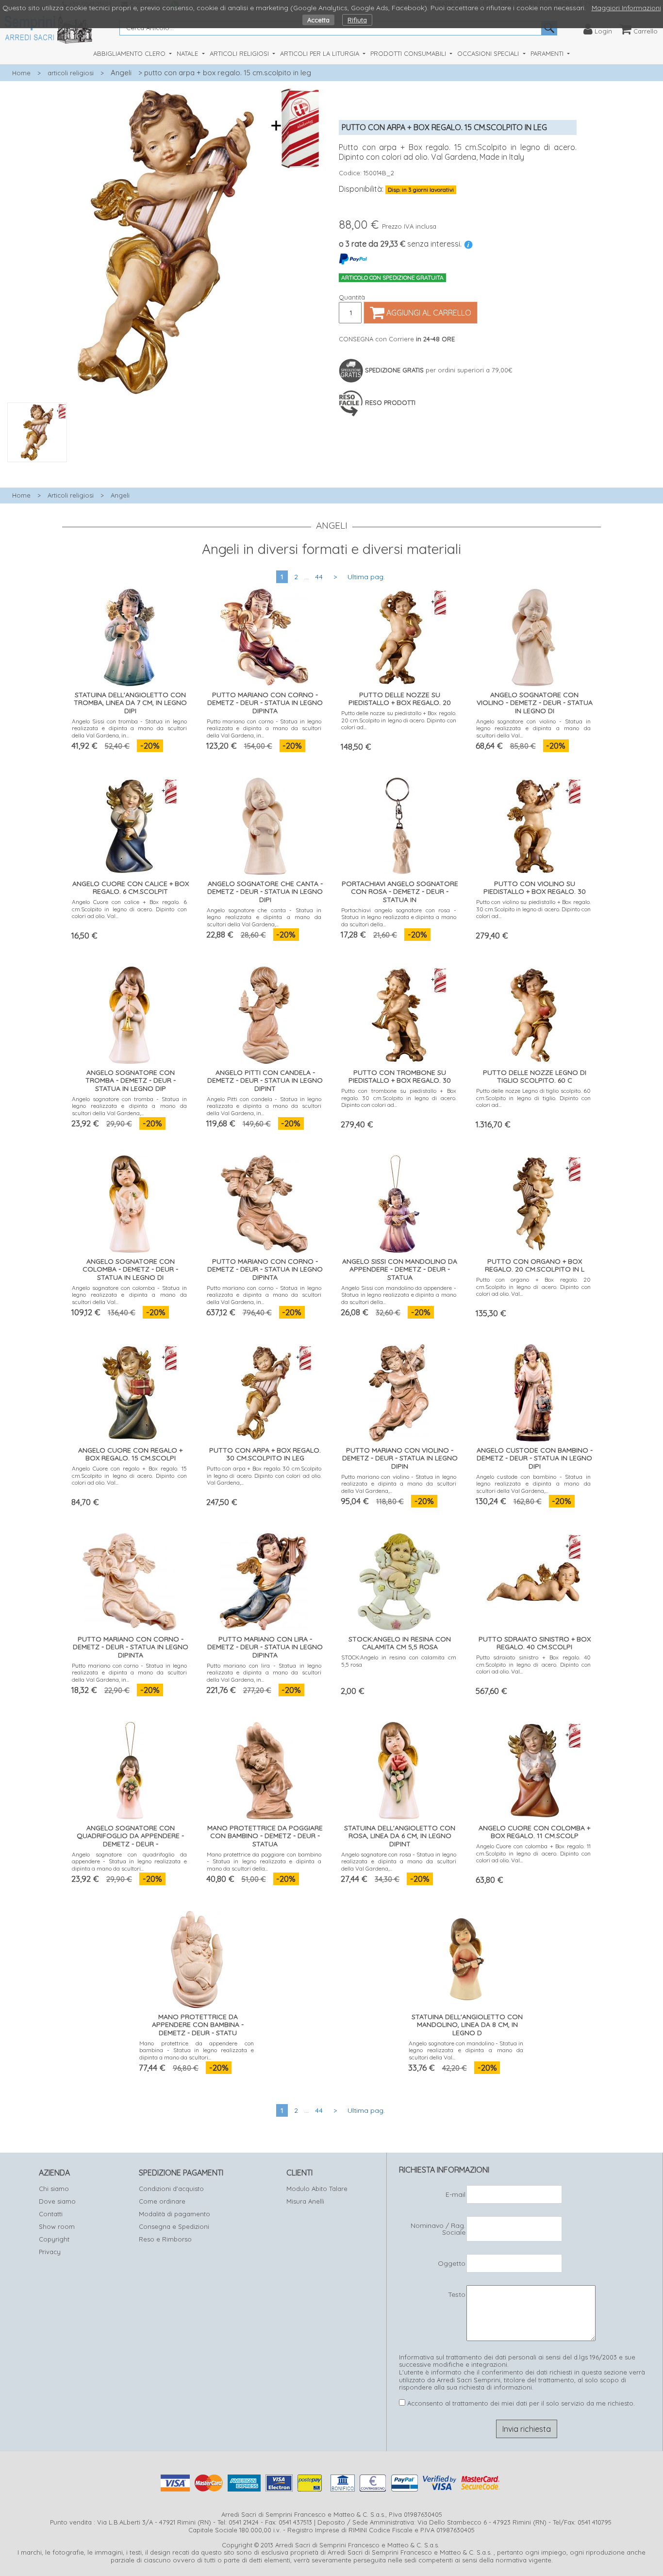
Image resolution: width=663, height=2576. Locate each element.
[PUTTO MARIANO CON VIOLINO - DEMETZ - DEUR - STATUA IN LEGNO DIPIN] (399, 1390)
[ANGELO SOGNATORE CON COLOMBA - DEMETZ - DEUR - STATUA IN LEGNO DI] (130, 1201)
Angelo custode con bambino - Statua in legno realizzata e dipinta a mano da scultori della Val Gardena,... (534, 1484)
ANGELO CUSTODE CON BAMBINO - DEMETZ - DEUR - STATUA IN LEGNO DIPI (535, 1458)
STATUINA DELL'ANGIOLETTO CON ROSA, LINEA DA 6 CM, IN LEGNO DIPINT (400, 1836)
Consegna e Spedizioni (174, 2226)
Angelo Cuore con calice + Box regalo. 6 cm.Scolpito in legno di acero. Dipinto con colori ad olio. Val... (129, 909)
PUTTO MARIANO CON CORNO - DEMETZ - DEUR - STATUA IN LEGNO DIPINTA (265, 703)
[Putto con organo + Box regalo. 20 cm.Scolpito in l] (533, 1201)
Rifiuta (357, 20)
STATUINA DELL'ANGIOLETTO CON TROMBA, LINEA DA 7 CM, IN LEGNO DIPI (130, 703)
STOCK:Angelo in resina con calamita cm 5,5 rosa (399, 1661)
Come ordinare (162, 2201)
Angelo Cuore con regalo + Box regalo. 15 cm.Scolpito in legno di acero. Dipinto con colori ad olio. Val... (129, 1475)
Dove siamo (57, 2201)
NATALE (188, 53)
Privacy (50, 2252)
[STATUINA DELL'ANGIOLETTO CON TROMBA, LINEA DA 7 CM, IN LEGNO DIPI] (129, 635)
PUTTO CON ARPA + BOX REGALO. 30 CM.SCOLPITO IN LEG (265, 1454)
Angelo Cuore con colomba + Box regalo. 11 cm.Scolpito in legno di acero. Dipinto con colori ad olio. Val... (534, 1853)
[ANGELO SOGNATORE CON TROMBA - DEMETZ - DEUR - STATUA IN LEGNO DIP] (129, 1012)
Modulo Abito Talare (317, 2189)
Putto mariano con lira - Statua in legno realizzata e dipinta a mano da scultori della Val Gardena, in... (264, 1673)
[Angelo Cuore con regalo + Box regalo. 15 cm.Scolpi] (130, 1390)
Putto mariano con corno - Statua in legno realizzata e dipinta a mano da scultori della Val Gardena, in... (264, 728)
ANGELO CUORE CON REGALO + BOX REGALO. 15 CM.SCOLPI (130, 1454)
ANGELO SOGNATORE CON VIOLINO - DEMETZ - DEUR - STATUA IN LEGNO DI (535, 703)
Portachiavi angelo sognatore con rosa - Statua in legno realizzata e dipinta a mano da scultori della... (399, 917)
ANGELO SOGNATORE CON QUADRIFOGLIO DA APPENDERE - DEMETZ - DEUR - (130, 1836)
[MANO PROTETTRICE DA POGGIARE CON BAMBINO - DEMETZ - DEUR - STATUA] (264, 1768)
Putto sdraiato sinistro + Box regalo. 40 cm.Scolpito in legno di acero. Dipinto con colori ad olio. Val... (534, 1664)
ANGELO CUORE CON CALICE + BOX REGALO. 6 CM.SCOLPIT (131, 888)
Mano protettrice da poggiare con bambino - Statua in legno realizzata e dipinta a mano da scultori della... (264, 1861)
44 (319, 577)
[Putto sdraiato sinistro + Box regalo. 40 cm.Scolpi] (533, 1579)
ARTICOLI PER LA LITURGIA (321, 53)
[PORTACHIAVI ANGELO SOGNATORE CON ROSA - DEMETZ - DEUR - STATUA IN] (399, 824)
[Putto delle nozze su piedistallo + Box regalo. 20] (399, 635)
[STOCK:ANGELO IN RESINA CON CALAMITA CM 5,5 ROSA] (399, 1579)
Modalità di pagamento (174, 2214)
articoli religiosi (71, 73)
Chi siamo (54, 2189)
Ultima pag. (366, 577)
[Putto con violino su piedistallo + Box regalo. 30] (533, 824)
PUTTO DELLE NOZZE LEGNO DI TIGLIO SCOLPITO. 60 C (535, 1077)
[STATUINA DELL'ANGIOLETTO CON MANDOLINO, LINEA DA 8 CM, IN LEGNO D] (466, 1957)
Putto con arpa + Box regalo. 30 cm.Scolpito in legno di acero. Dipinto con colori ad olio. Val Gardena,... (264, 1475)
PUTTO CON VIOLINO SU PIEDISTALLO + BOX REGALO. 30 (535, 888)
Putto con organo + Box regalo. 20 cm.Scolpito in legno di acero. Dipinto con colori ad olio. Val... (534, 1287)
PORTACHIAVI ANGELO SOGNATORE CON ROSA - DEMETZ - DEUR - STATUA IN (400, 892)
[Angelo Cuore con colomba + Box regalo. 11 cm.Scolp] (533, 1768)
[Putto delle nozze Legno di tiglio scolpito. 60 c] (533, 1012)
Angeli (121, 73)
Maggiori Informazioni (626, 8)
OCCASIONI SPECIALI (489, 53)
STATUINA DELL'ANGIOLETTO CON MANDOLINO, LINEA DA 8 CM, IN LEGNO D (467, 2025)
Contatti (51, 2214)
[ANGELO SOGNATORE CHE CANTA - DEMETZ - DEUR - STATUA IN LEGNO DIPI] (264, 824)
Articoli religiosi (71, 495)
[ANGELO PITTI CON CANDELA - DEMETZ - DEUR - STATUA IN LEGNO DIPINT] (264, 1012)
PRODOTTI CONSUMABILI (409, 53)
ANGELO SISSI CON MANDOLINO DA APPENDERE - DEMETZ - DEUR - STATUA (400, 1270)
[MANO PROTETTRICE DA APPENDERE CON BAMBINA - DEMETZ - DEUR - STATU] (197, 1957)
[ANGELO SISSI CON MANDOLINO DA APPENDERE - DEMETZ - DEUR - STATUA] (399, 1201)
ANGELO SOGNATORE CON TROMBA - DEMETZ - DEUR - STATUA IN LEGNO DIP (131, 1081)
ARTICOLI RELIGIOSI (240, 53)
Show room (57, 2226)
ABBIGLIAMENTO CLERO (130, 53)
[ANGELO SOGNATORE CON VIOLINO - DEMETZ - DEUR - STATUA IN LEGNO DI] (533, 635)
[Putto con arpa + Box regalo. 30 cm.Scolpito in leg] (264, 1390)
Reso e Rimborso (165, 2239)
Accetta (318, 20)
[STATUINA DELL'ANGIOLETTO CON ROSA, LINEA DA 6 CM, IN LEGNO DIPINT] (399, 1768)
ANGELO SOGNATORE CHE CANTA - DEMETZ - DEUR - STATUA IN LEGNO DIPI (265, 892)
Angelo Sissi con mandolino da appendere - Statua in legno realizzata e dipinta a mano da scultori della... (399, 1295)
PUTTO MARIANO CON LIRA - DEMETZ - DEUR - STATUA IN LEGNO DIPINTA (265, 1647)
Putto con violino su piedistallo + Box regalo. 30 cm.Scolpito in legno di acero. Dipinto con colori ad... (534, 909)
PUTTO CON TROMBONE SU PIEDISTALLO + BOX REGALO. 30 (400, 1077)
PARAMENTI (548, 53)
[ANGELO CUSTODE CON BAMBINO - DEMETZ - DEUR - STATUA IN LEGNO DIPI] (534, 1390)
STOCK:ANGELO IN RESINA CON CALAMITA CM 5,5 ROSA (400, 1643)
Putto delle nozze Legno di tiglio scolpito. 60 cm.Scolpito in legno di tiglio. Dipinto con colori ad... (534, 1098)
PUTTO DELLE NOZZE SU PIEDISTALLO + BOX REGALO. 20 (400, 699)
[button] (166, 468)
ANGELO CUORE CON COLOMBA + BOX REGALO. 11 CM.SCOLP (534, 1832)
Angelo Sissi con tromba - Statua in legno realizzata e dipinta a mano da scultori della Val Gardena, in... (129, 728)
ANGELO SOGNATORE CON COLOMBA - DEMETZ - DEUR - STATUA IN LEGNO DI (130, 1270)
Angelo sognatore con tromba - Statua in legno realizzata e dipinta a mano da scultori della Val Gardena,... (129, 1106)
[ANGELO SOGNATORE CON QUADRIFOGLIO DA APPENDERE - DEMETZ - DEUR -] (130, 1768)
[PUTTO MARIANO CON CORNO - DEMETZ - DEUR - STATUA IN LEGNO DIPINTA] (264, 635)
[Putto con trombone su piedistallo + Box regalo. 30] (399, 1012)
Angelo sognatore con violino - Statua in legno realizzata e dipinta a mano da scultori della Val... (534, 728)
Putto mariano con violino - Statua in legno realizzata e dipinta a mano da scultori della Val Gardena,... (399, 1484)
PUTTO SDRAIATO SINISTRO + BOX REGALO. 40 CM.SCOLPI (535, 1643)
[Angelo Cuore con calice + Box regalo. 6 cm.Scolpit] (130, 824)
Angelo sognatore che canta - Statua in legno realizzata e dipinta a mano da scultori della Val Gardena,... (264, 917)
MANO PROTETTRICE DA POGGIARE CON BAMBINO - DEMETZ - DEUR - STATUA (265, 1836)
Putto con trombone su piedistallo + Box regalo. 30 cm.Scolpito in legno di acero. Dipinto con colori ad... (399, 1098)
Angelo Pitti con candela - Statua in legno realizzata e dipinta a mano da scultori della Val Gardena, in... (264, 1106)
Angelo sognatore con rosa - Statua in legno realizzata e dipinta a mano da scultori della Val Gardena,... (399, 1861)
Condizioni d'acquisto (171, 2189)
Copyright (54, 2239)
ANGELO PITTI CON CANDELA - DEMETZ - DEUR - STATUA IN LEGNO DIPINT (265, 1081)
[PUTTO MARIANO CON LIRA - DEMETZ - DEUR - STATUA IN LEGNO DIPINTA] (264, 1579)
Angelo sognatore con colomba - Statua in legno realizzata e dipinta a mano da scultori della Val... (129, 1295)
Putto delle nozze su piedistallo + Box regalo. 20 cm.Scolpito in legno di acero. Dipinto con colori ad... (399, 720)
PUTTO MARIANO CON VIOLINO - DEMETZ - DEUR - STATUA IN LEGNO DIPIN (400, 1458)
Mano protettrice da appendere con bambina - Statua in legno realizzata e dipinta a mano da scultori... (197, 2050)
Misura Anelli (305, 2201)
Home (21, 73)
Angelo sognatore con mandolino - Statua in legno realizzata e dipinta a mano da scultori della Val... (466, 2050)
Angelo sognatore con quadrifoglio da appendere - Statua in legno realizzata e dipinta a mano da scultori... (129, 1861)
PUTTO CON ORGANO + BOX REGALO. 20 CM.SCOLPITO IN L (535, 1265)
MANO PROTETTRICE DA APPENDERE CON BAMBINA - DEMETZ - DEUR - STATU (198, 2025)
